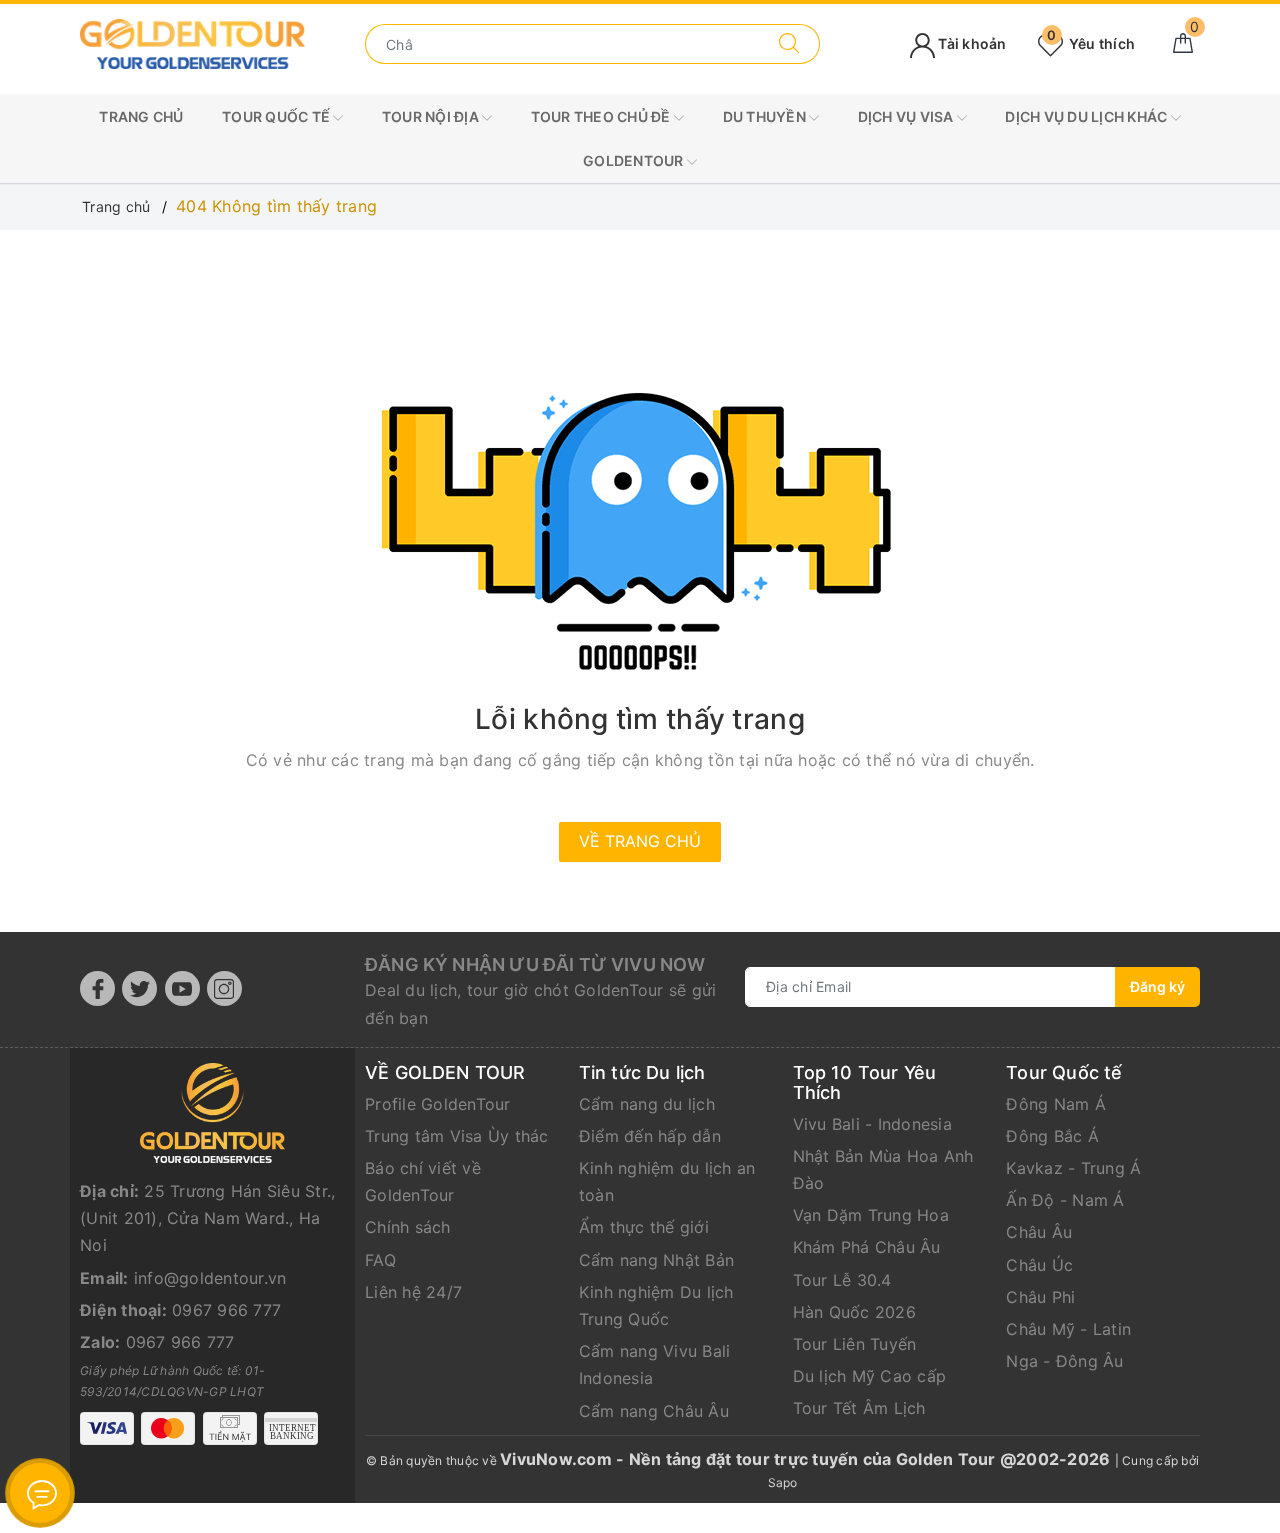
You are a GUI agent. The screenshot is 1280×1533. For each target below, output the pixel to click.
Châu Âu (1039, 1232)
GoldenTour (635, 160)
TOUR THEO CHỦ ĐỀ (602, 116)
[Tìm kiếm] (789, 44)
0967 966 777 (226, 1310)
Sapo (783, 1482)
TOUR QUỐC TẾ (277, 116)
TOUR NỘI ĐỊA (432, 116)
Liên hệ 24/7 (413, 1292)
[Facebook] (97, 988)
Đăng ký (1157, 986)
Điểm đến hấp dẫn (650, 1136)
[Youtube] (182, 988)
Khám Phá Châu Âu (867, 1247)
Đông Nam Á (1056, 1104)
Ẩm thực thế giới (644, 1227)
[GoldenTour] (192, 42)
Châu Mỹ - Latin (1068, 1329)
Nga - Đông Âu (1064, 1361)
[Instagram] (224, 988)
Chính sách (408, 1227)
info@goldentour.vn (210, 1278)
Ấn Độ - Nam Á (1065, 1200)
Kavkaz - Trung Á (1073, 1168)
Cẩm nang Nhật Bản (656, 1260)
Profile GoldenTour (438, 1104)
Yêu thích (1091, 43)
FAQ (380, 1260)
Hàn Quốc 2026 (854, 1312)
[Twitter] (139, 988)
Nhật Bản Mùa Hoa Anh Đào (883, 1169)
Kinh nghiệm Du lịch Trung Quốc (656, 1305)
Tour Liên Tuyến (855, 1344)
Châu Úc (1039, 1265)
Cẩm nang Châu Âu (654, 1411)
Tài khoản (971, 43)
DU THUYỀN (766, 116)
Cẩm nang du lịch (647, 1104)
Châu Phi (1040, 1297)
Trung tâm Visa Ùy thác (457, 1136)
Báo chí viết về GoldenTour (423, 1181)
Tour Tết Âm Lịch (859, 1408)
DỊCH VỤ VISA (907, 116)
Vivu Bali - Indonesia (872, 1124)
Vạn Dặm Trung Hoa (871, 1215)
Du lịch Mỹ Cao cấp (870, 1376)
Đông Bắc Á (1052, 1136)
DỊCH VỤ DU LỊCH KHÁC (1087, 116)
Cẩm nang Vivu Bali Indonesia (655, 1364)
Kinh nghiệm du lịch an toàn (667, 1181)
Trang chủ (141, 116)
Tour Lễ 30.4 (842, 1280)
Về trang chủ (640, 841)
